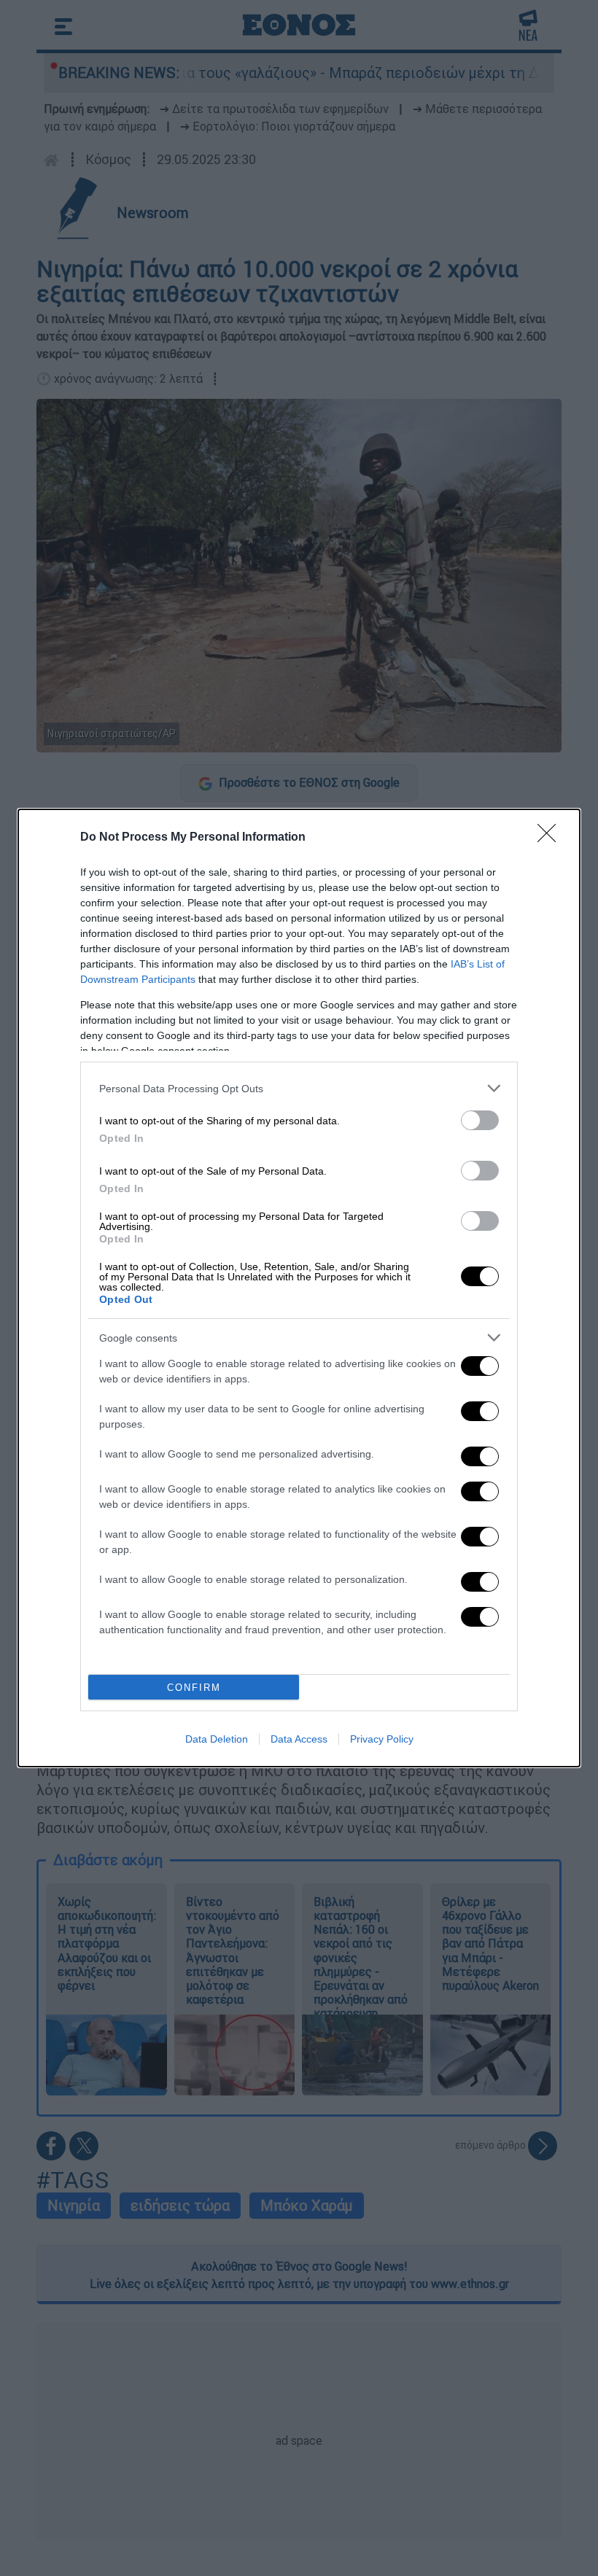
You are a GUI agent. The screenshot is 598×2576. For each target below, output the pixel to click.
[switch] (480, 1120)
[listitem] (299, 1088)
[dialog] (299, 1288)
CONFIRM (194, 1688)
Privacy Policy (382, 1739)
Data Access (299, 1739)
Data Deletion (217, 1739)
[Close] (551, 838)
